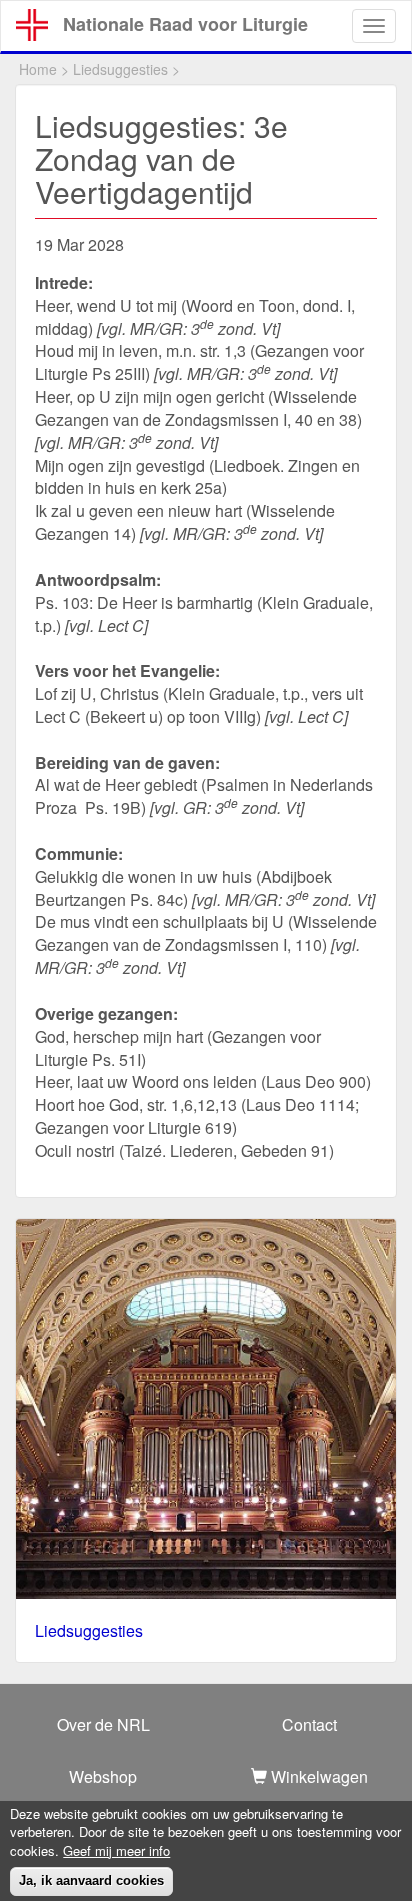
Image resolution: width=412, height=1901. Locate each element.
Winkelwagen (317, 1776)
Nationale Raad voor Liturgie (185, 24)
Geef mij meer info (116, 1851)
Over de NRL (103, 1724)
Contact (309, 1724)
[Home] (32, 25)
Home (38, 69)
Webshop (103, 1776)
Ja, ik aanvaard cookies (91, 1880)
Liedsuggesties (120, 69)
